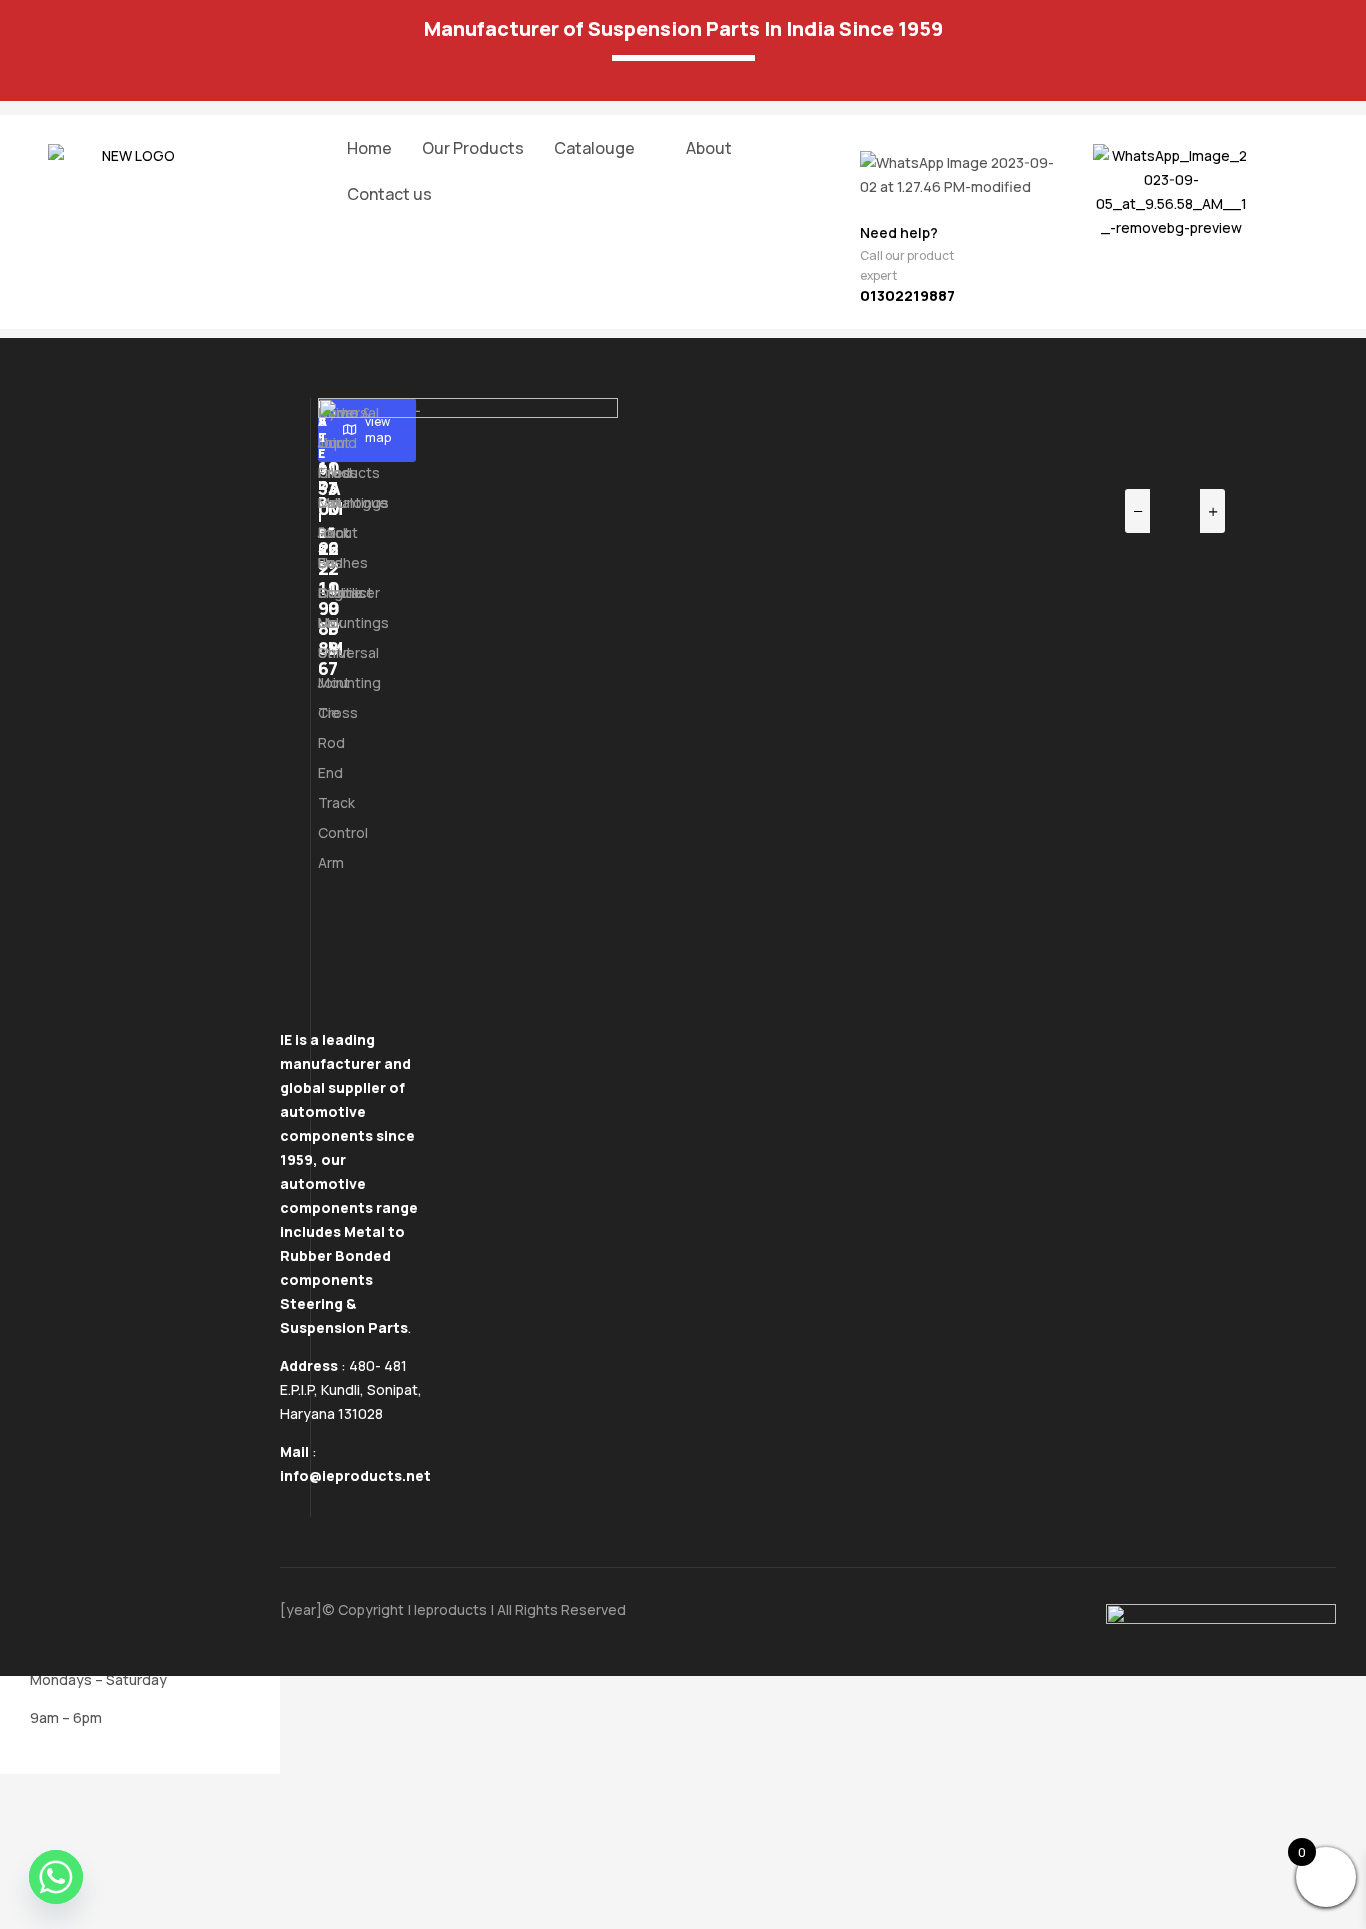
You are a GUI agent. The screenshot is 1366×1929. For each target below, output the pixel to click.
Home (369, 148)
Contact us (389, 194)
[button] (605, 148)
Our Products (473, 148)
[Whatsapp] (56, 1877)
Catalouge (594, 148)
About (709, 148)
